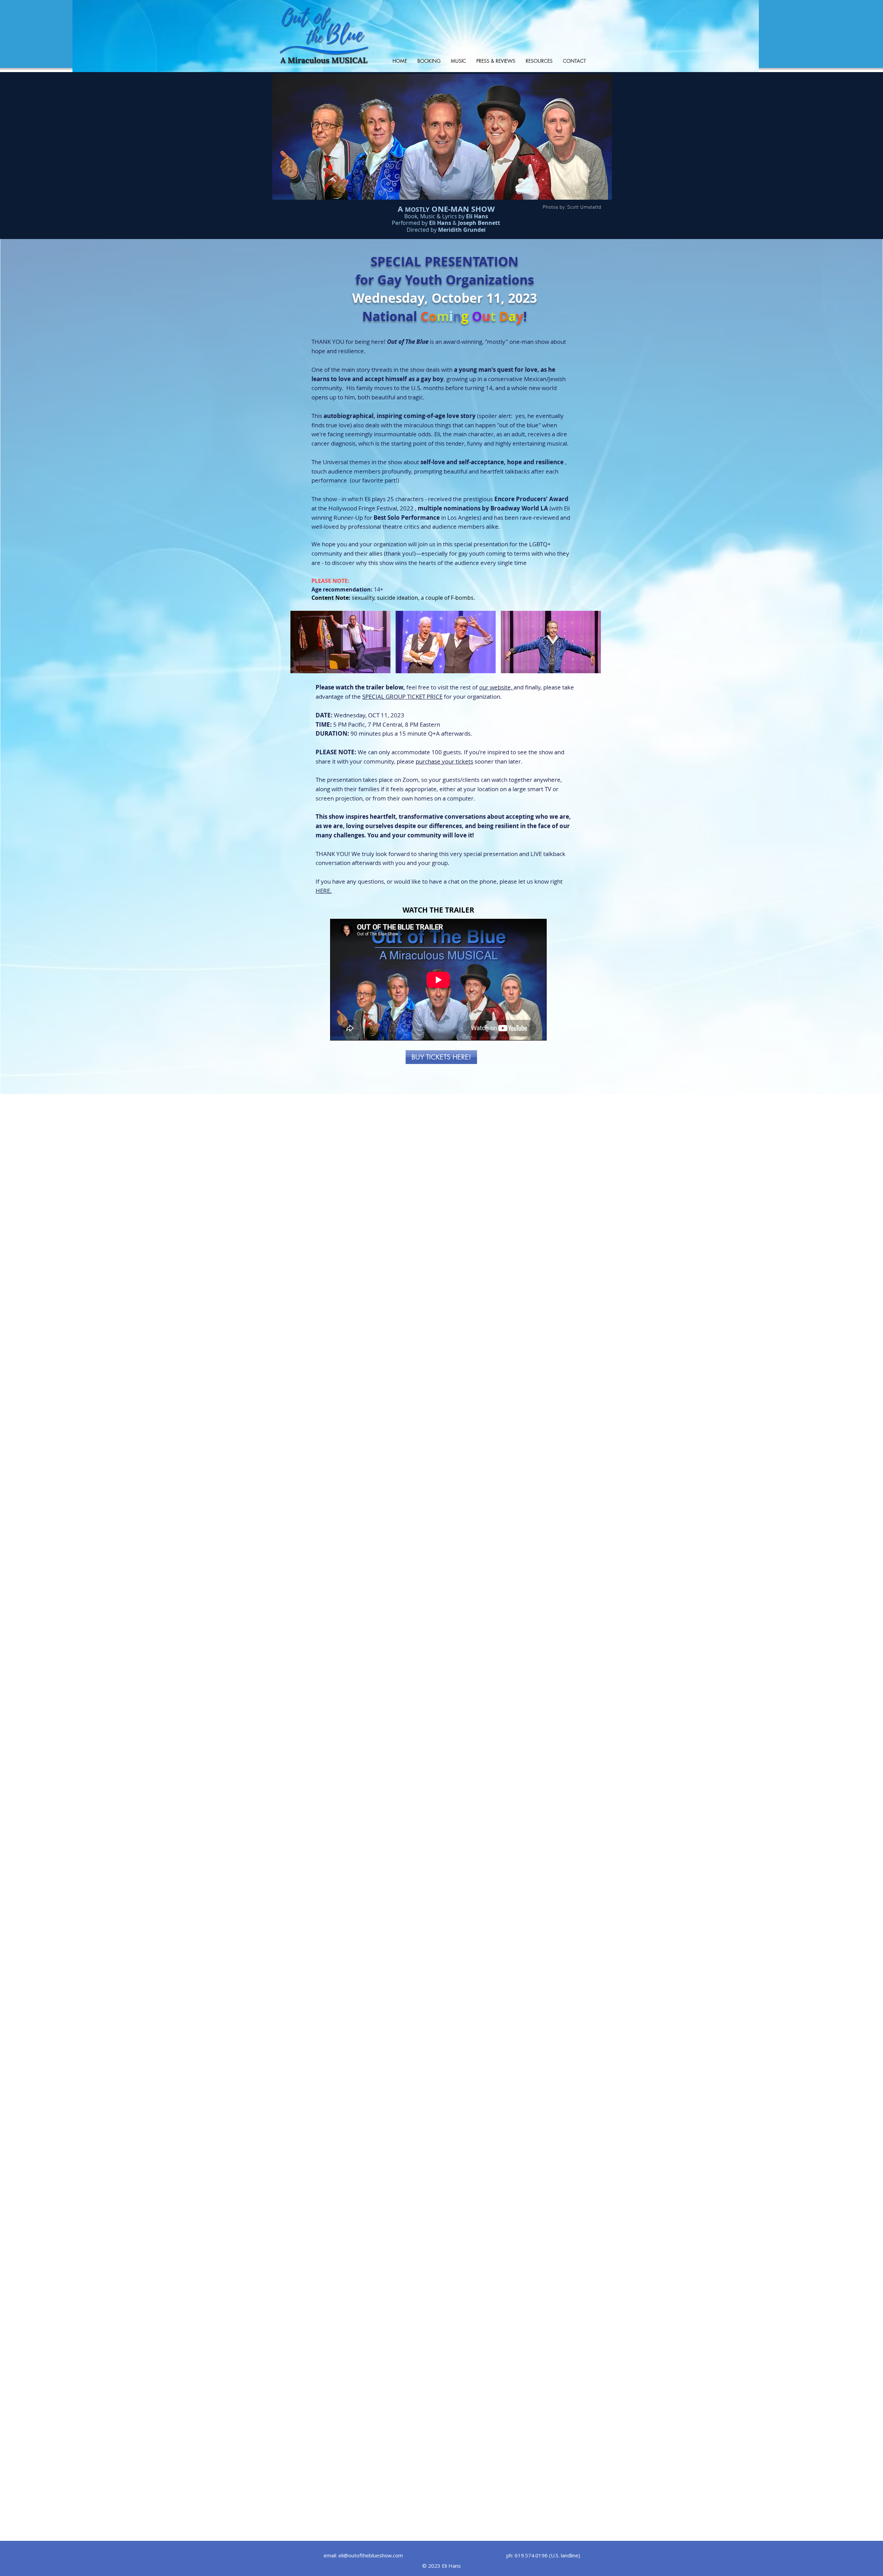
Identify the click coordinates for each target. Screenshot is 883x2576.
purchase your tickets (444, 761)
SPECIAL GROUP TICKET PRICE (402, 697)
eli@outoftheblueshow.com (371, 2555)
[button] (340, 642)
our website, (496, 687)
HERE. (324, 891)
